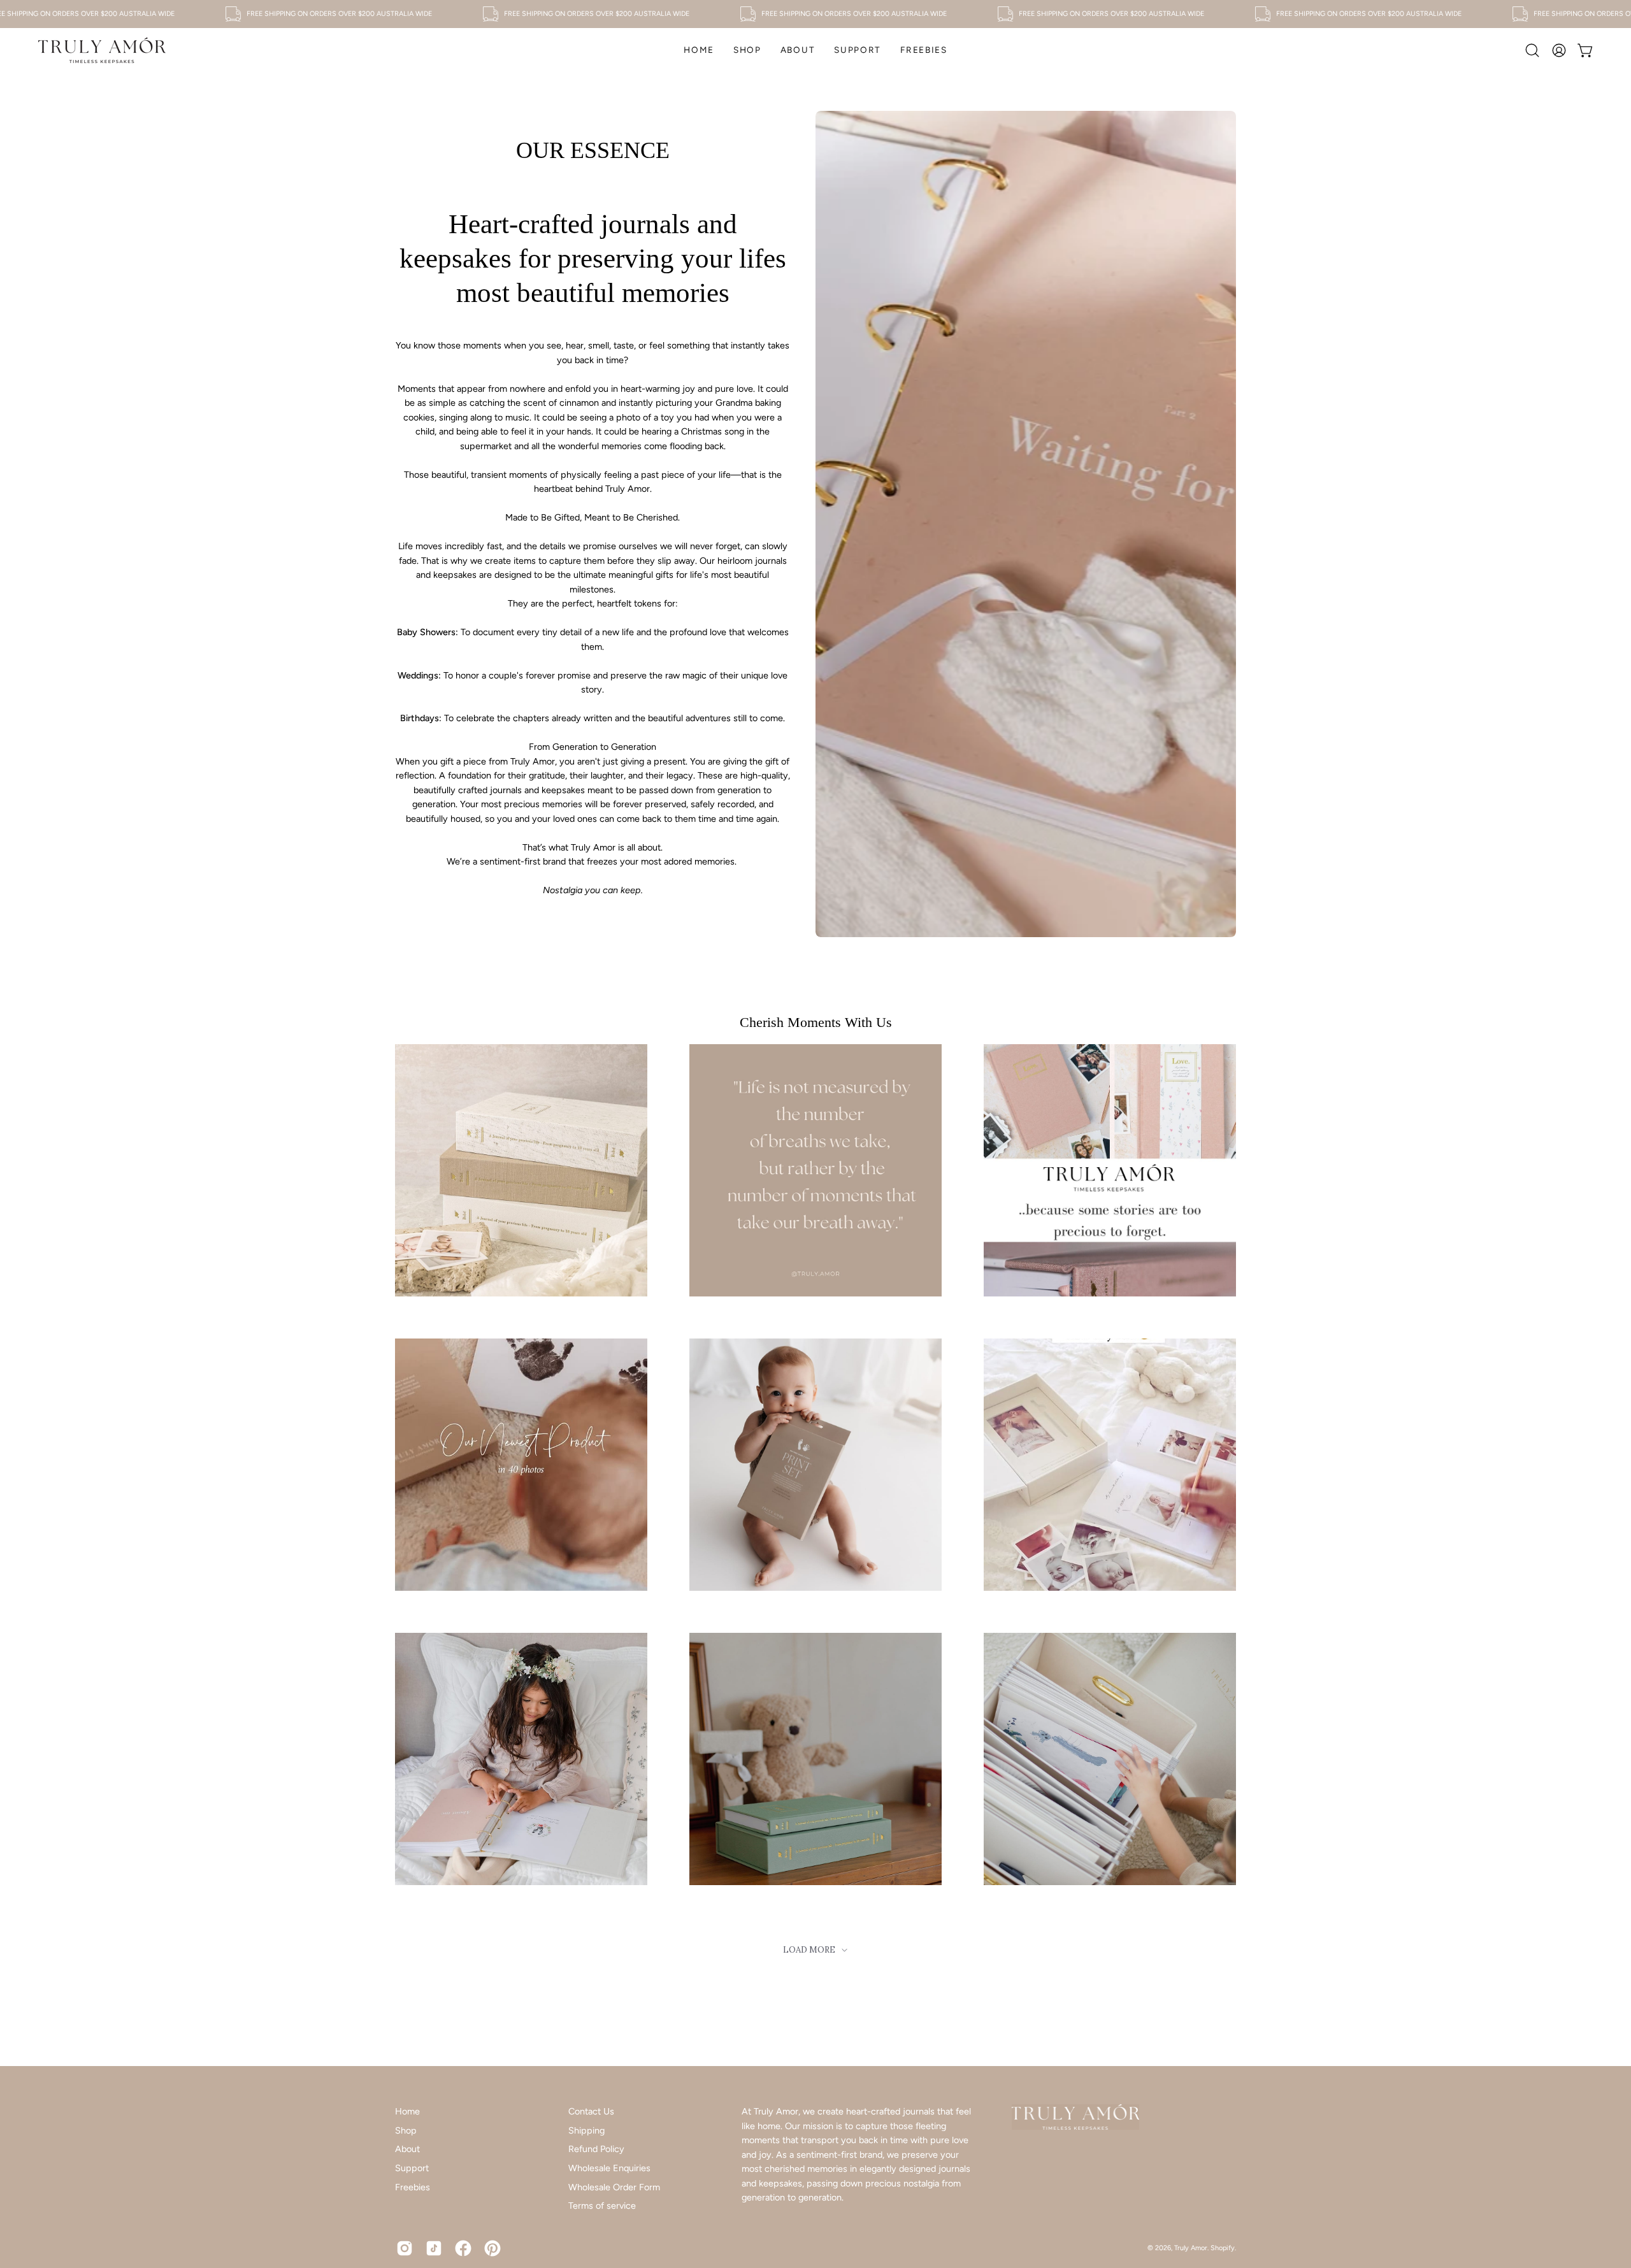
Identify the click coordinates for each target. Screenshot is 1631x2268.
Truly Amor (1191, 2248)
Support (412, 2168)
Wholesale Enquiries (609, 2168)
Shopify (1223, 2248)
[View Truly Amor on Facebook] (463, 2248)
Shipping (586, 2130)
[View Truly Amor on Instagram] (405, 2248)
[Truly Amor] (102, 50)
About (407, 2149)
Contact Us (591, 2111)
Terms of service (602, 2206)
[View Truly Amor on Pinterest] (492, 2248)
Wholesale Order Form (614, 2187)
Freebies (413, 2187)
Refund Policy (596, 2149)
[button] (747, 50)
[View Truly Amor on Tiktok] (434, 2248)
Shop (406, 2130)
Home (407, 2111)
